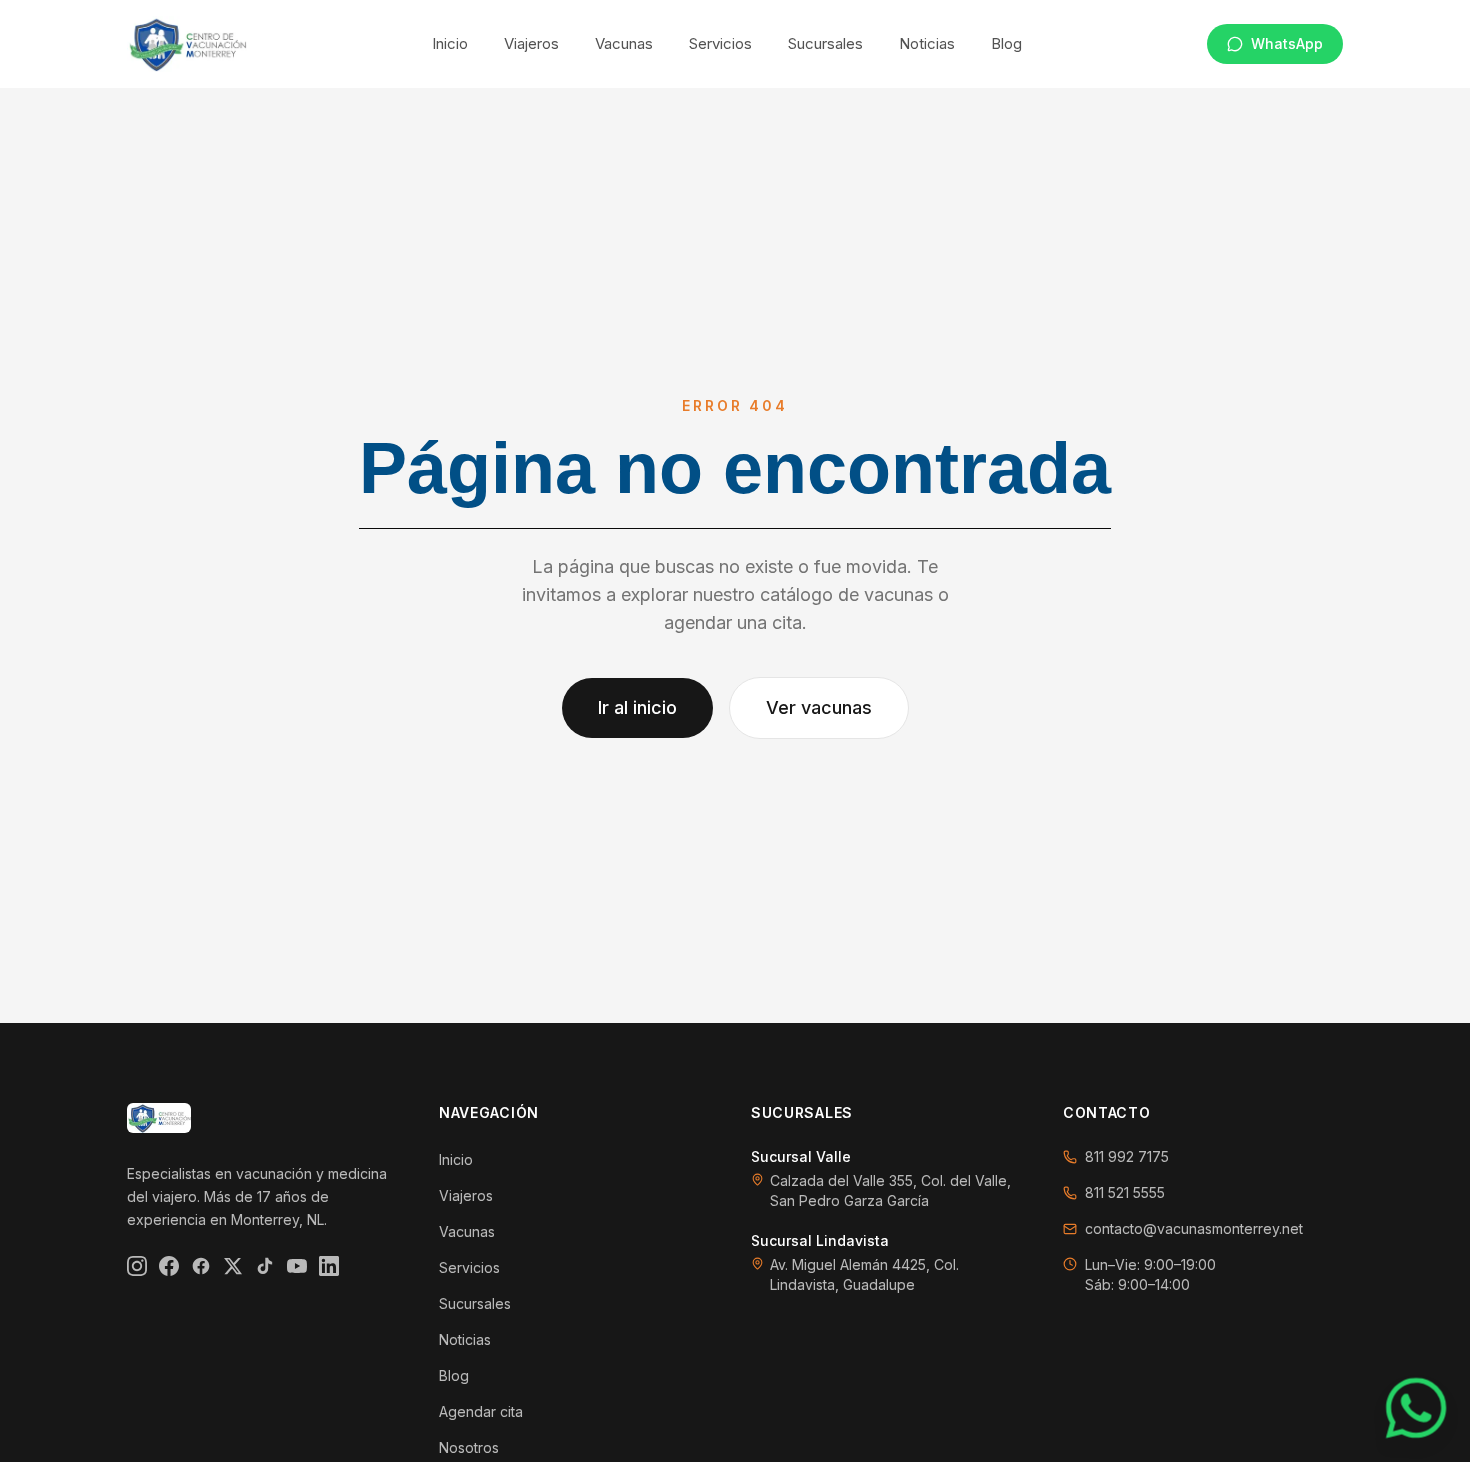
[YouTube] (297, 1266)
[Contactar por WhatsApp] (1416, 1408)
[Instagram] (137, 1266)
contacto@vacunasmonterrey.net (1194, 1228)
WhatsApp (1287, 43)
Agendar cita (481, 1411)
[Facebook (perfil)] (201, 1266)
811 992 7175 (1127, 1156)
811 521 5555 (1125, 1192)
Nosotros (469, 1447)
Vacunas (624, 43)
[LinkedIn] (329, 1266)
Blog (1006, 43)
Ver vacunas (819, 707)
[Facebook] (169, 1266)
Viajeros (531, 43)
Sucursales (825, 43)
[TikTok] (265, 1266)
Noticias (927, 43)
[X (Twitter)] (233, 1266)
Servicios (720, 43)
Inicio (450, 43)
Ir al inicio (637, 707)
